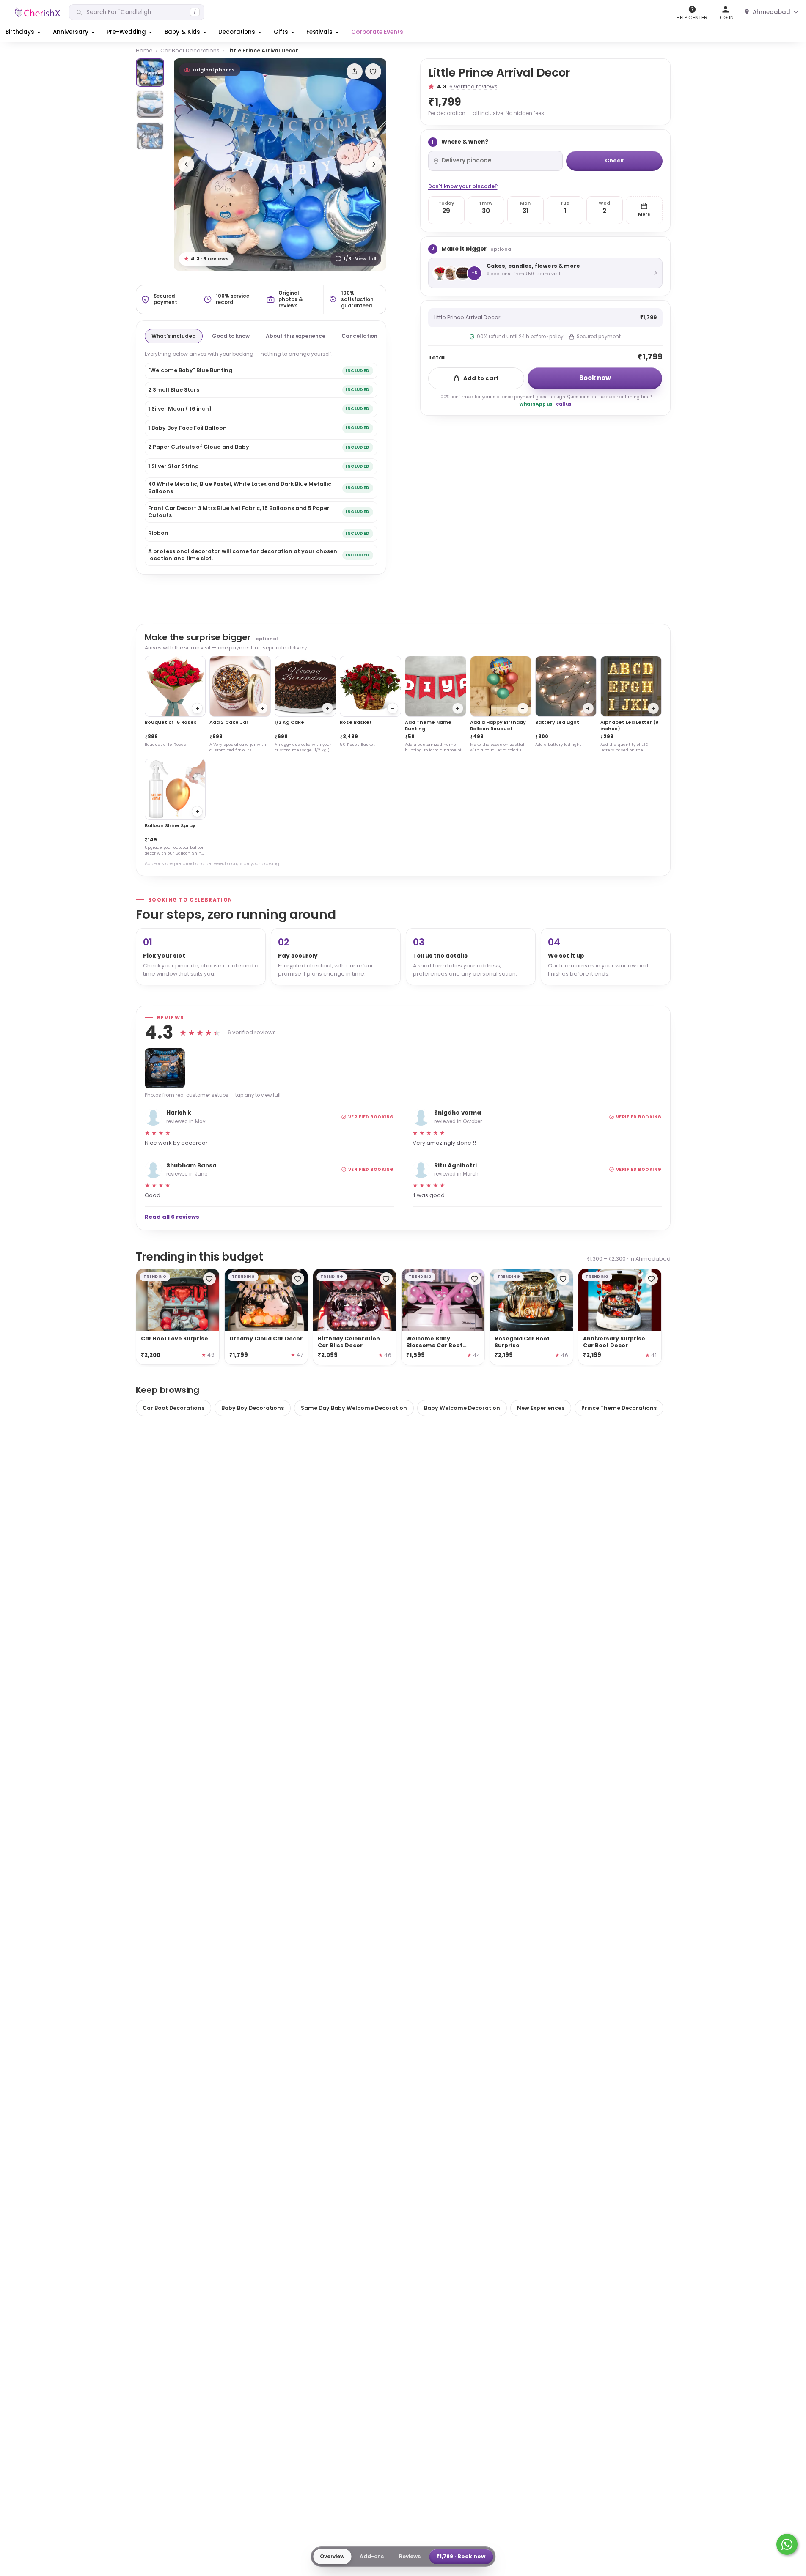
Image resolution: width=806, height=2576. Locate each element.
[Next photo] (374, 164)
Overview (332, 2556)
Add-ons (372, 2556)
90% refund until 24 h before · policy (520, 337)
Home (144, 51)
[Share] (355, 71)
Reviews (410, 2556)
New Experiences (541, 1408)
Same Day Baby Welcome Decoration (354, 1408)
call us (564, 404)
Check (614, 160)
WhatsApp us (536, 404)
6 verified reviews (473, 86)
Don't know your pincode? (463, 186)
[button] (24, 32)
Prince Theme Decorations (619, 1408)
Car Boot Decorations (190, 51)
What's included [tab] (174, 336)
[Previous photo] (186, 164)
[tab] (150, 73)
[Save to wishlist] (373, 71)
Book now (595, 378)
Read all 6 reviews (172, 1217)
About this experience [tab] (296, 336)
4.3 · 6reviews (206, 259)
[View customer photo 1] (165, 1068)
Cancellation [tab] (359, 336)
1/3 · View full (360, 259)
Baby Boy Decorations (253, 1408)
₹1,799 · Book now (461, 2556)
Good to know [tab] (231, 336)
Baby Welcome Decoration (462, 1408)
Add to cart (481, 378)
